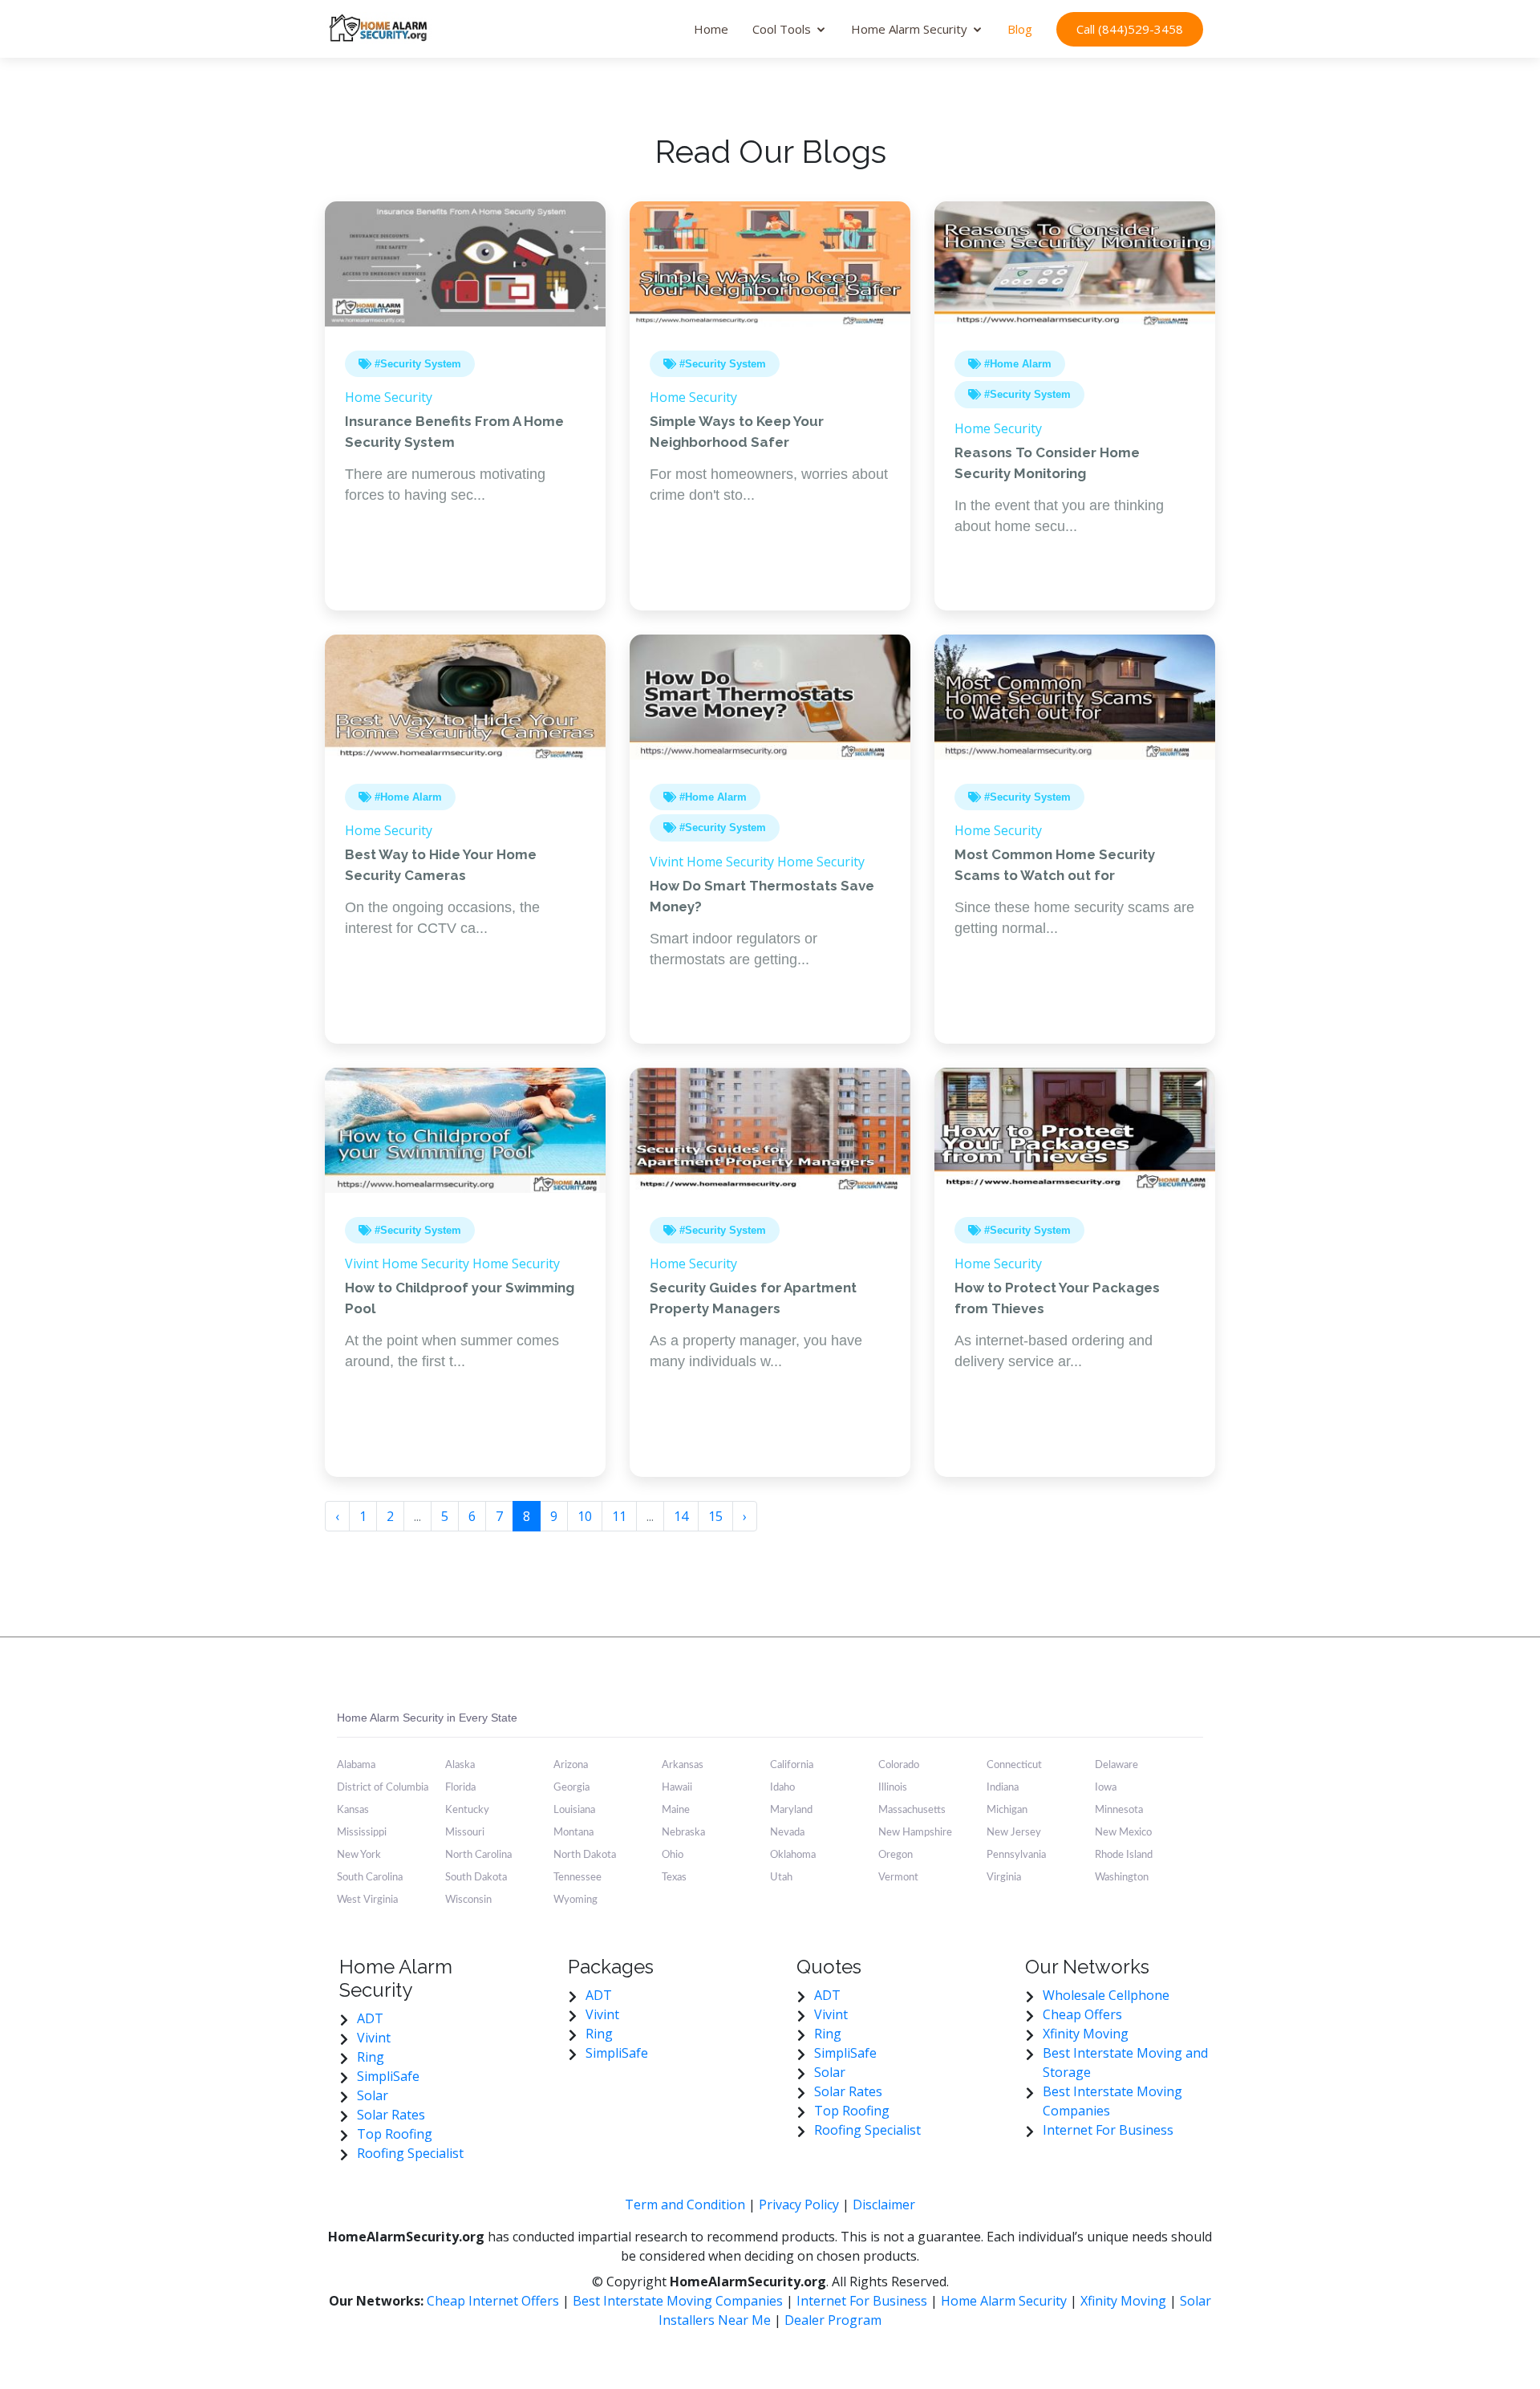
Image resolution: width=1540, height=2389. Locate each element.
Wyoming (575, 1900)
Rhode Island (1124, 1855)
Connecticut (1014, 1765)
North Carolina (478, 1855)
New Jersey (1014, 1833)
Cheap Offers (1082, 2014)
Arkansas (683, 1765)
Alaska (460, 1765)
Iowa (1106, 1788)
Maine (676, 1810)
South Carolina (370, 1878)
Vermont (898, 1878)
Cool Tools (782, 29)
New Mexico (1123, 1833)
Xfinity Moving (1086, 2034)
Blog (1020, 29)
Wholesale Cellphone (1106, 1995)
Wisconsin (468, 1900)
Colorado (899, 1765)
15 (715, 1516)
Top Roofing (395, 2134)
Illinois (893, 1788)
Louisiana (574, 1810)
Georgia (571, 1788)
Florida (460, 1788)
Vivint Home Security (712, 862)
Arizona (571, 1765)
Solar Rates (391, 2115)
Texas (674, 1878)
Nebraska (683, 1833)
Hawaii (677, 1788)
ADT (370, 2018)
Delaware (1116, 1765)
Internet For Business (1108, 2130)
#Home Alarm (1016, 364)
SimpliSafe (388, 2076)
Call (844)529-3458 (1130, 29)
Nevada (787, 1833)
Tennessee (577, 1878)
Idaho (782, 1788)
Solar (373, 2095)
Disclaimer (884, 2204)
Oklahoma (793, 1855)
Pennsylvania (1016, 1855)
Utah (781, 1878)
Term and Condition (685, 2204)
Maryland (791, 1810)
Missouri (465, 1833)
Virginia (1004, 1878)
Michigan (1007, 1810)
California (792, 1765)
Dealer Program (833, 2320)
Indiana (1003, 1788)
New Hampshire (915, 1833)
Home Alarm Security (909, 29)
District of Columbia (383, 1788)
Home (711, 29)
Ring (371, 2057)
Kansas (353, 1810)
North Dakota (585, 1855)
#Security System (416, 364)
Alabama (356, 1765)
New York (359, 1855)
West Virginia (367, 1900)
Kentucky (467, 1810)
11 (619, 1516)
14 (681, 1516)
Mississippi (362, 1833)
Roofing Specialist (410, 2153)
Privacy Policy (799, 2204)
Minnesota (1119, 1810)
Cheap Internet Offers (494, 2301)
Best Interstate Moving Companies (678, 2301)
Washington (1122, 1878)
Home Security (389, 397)
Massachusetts (912, 1810)
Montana (573, 1833)
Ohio (673, 1855)
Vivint (374, 2038)
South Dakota (476, 1878)
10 (585, 1516)
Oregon (896, 1855)
